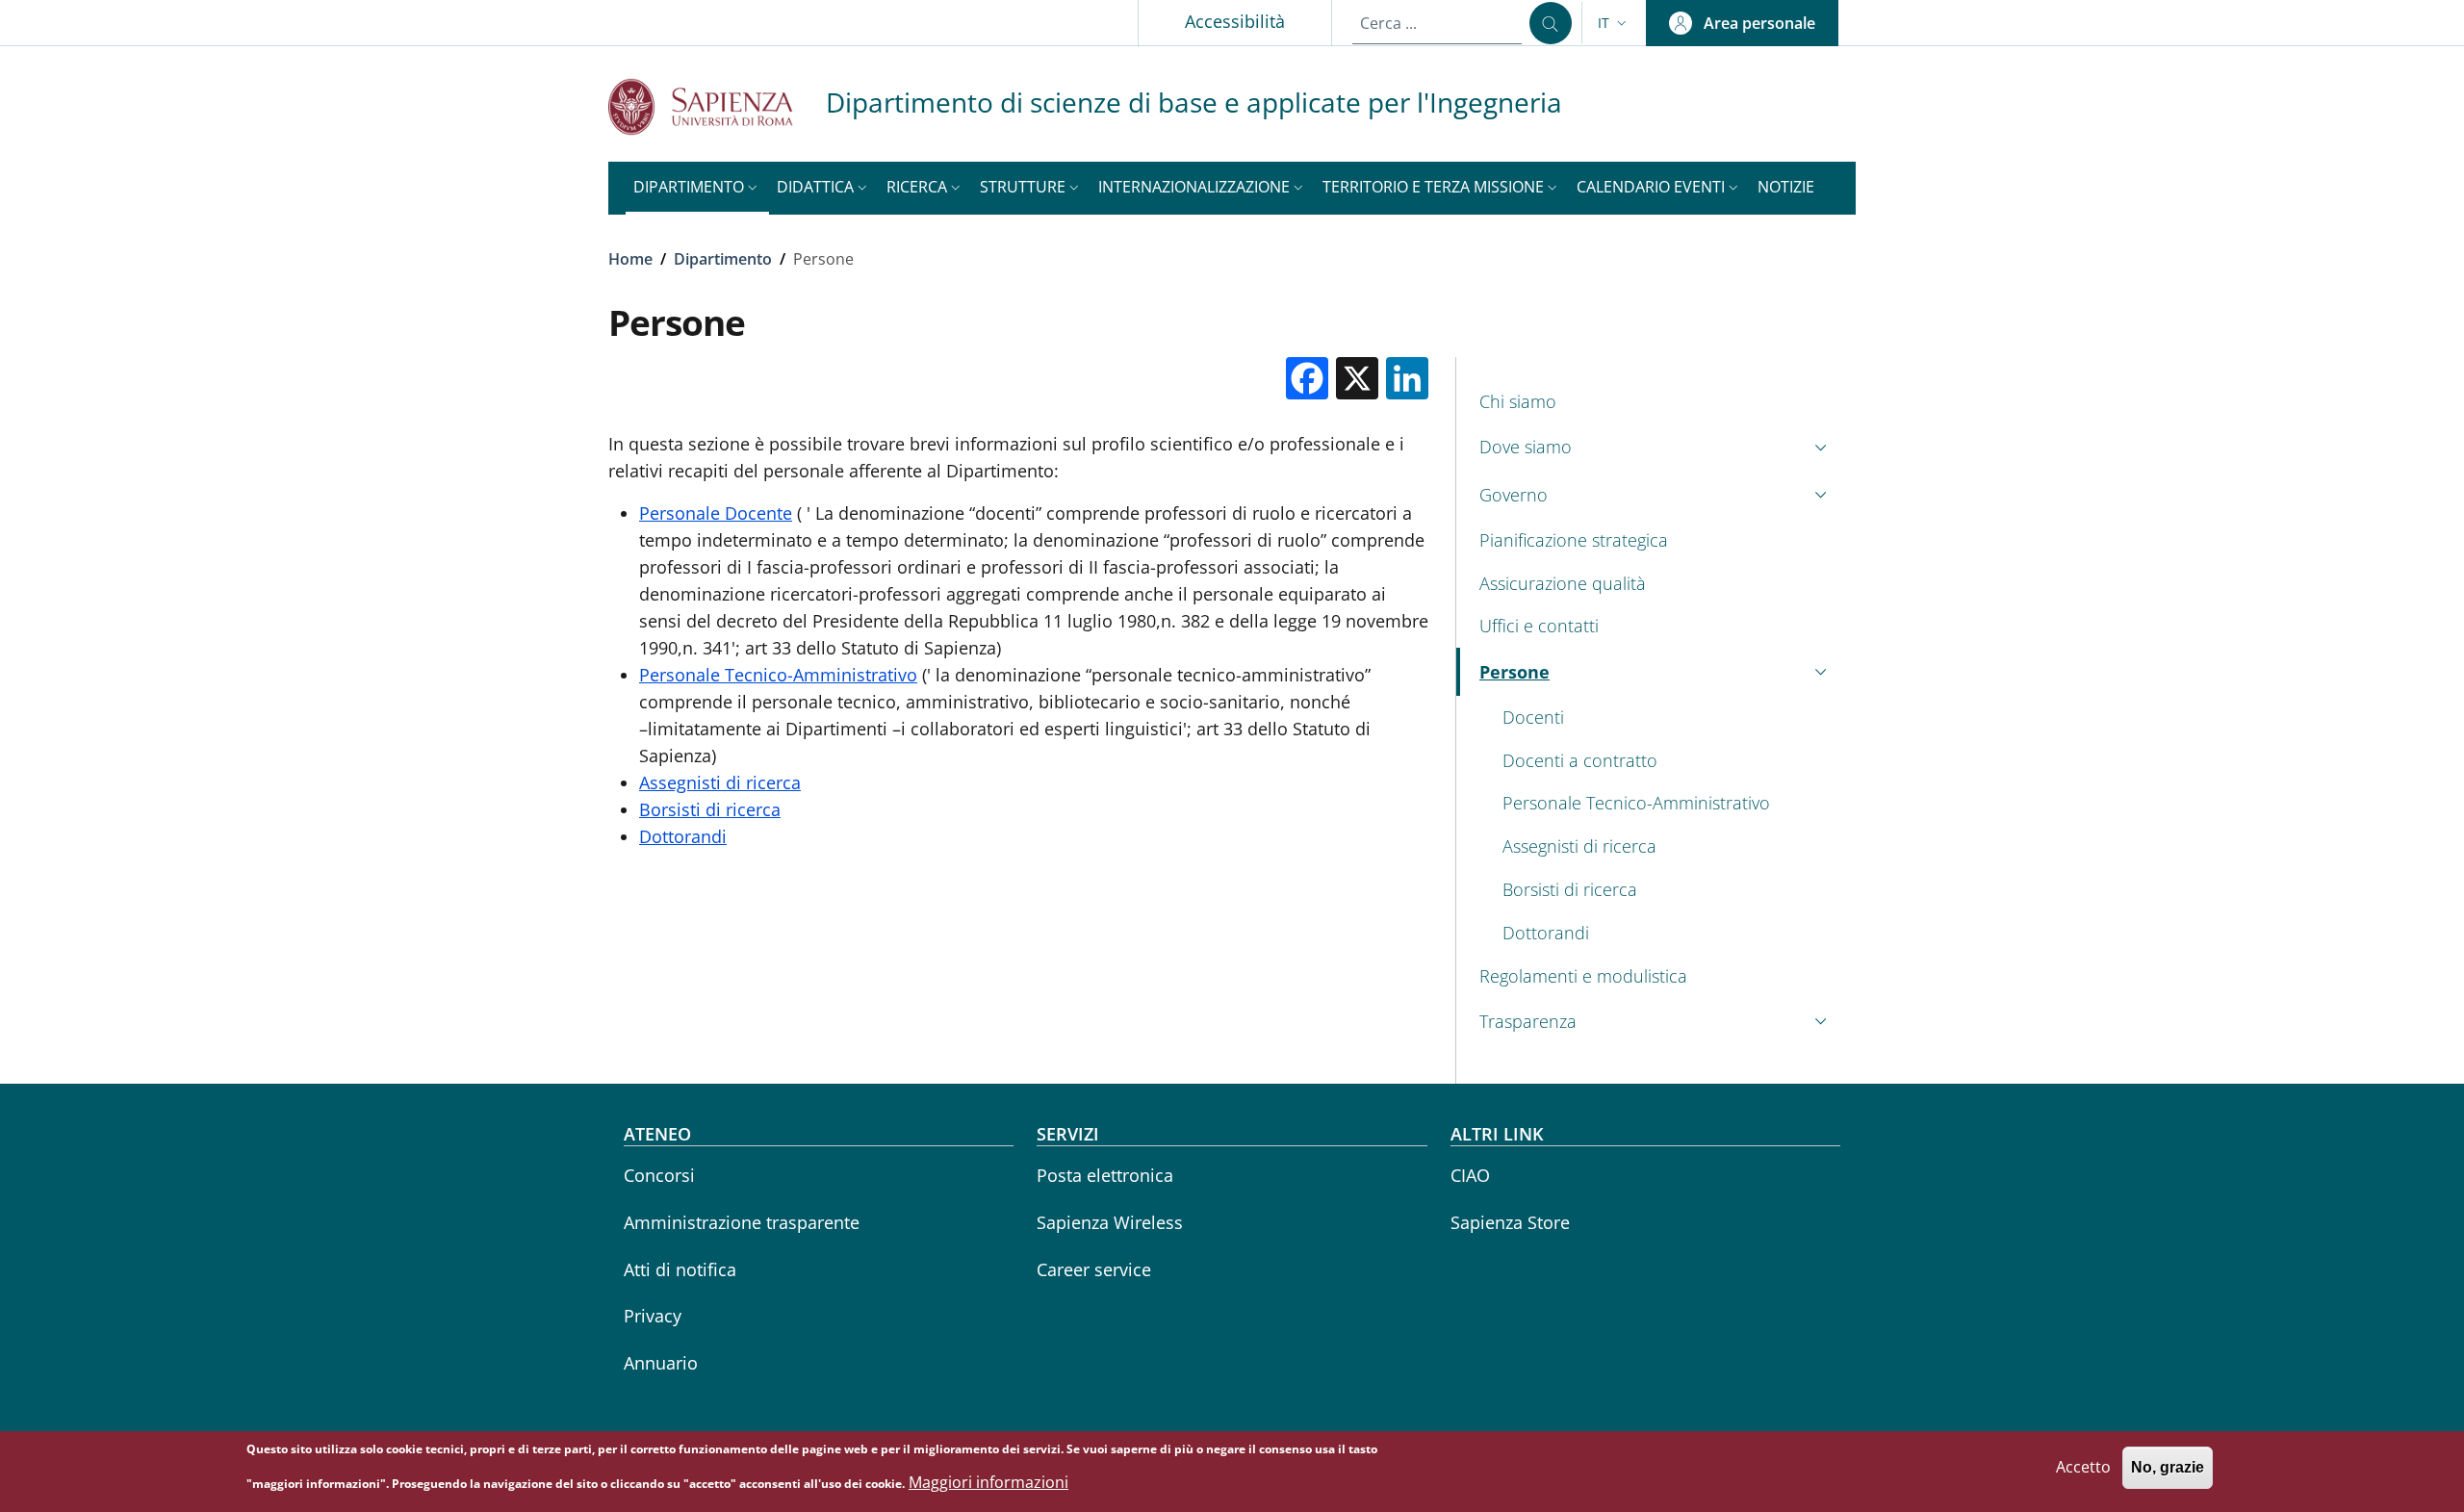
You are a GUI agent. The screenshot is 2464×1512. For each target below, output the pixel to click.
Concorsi (659, 1175)
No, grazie (2168, 1468)
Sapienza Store (1510, 1222)
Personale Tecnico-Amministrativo (778, 675)
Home (630, 259)
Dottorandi (683, 836)
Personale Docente (716, 513)
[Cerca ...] (1551, 23)
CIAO (1470, 1175)
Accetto (2083, 1468)
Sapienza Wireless (1110, 1222)
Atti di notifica (680, 1269)
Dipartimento (723, 259)
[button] (1614, 23)
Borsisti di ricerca (710, 809)
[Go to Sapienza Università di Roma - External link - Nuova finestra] (717, 106)
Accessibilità (1235, 21)
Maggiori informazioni (988, 1482)
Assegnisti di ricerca (720, 782)
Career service (1094, 1269)
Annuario (661, 1363)
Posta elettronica (1105, 1175)
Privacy (653, 1316)
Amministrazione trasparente (742, 1222)
